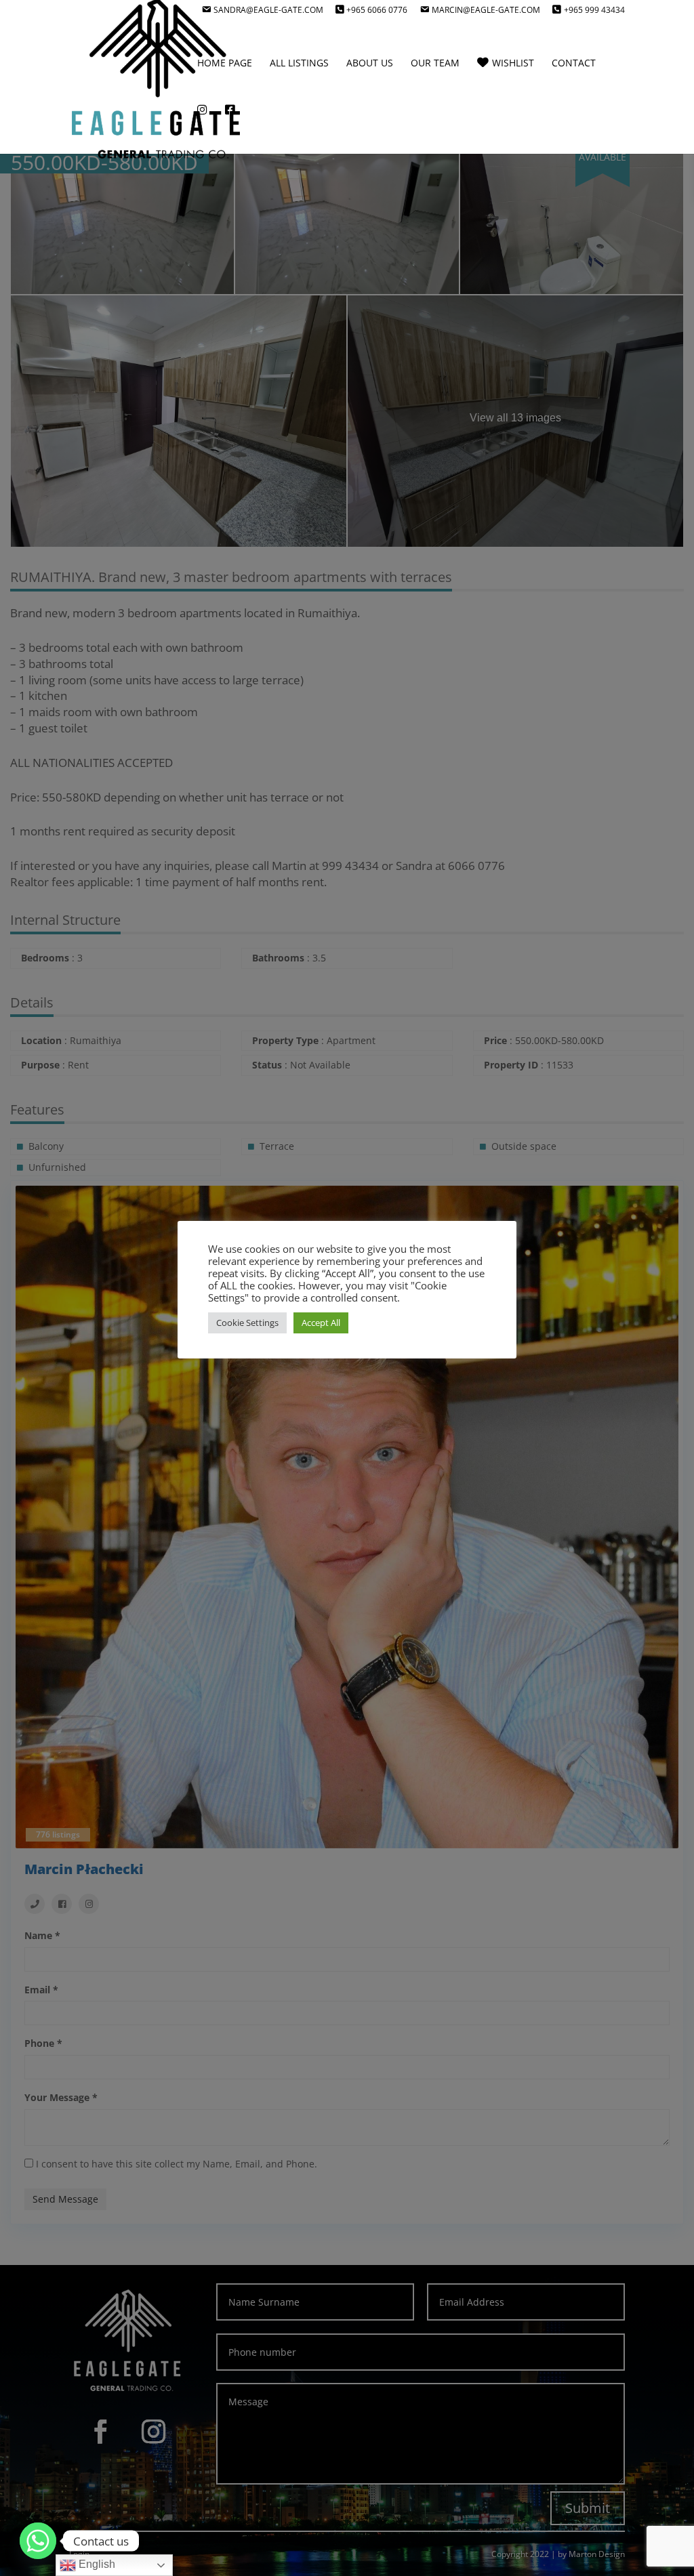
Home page (225, 64)
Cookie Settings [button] (247, 1323)
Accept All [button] (321, 1323)
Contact (574, 64)
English (96, 2564)
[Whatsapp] (38, 2541)
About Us (370, 64)
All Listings (299, 64)
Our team (435, 64)
